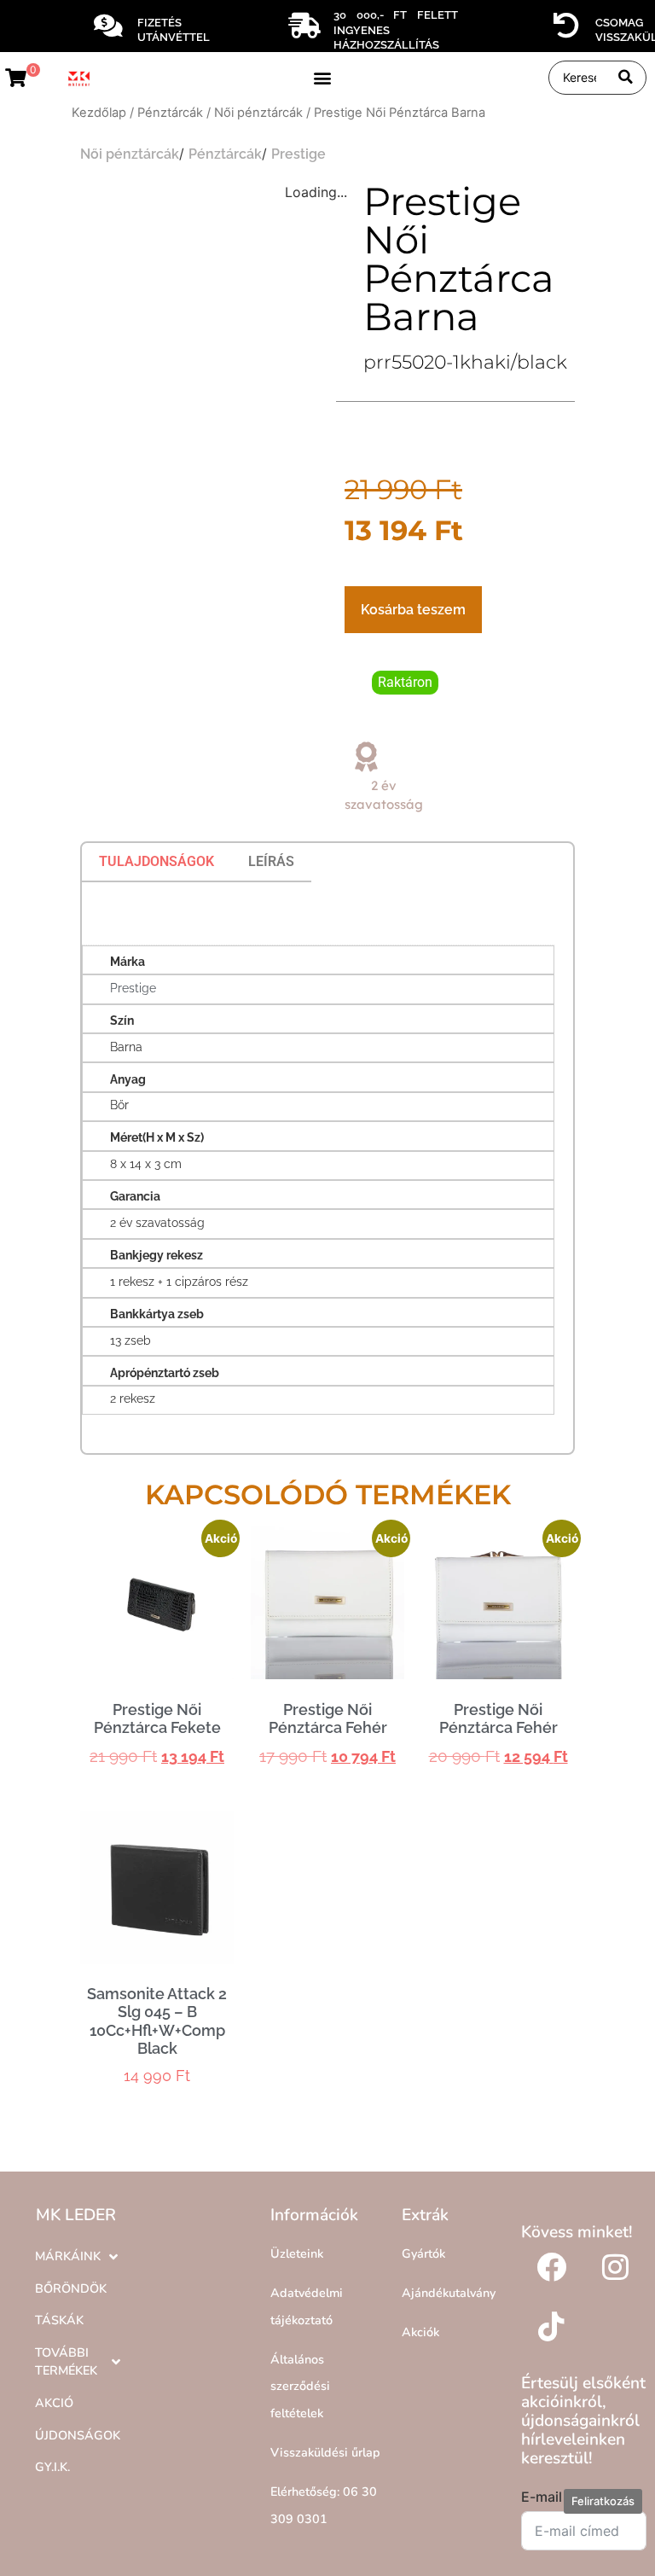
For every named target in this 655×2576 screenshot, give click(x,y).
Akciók (420, 2332)
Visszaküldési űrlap (325, 2452)
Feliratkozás (603, 2501)
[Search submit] (626, 77)
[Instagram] (615, 2267)
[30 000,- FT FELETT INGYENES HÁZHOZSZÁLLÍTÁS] (304, 26)
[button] (322, 77)
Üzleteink (297, 2253)
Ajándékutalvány (449, 2293)
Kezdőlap (99, 113)
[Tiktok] (551, 2327)
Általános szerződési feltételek (300, 2386)
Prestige (299, 154)
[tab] (157, 862)
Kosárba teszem (413, 610)
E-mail (542, 2497)
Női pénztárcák (258, 113)
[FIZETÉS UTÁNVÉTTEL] (108, 26)
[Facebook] (551, 2267)
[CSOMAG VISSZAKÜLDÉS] (566, 26)
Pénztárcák (170, 113)
